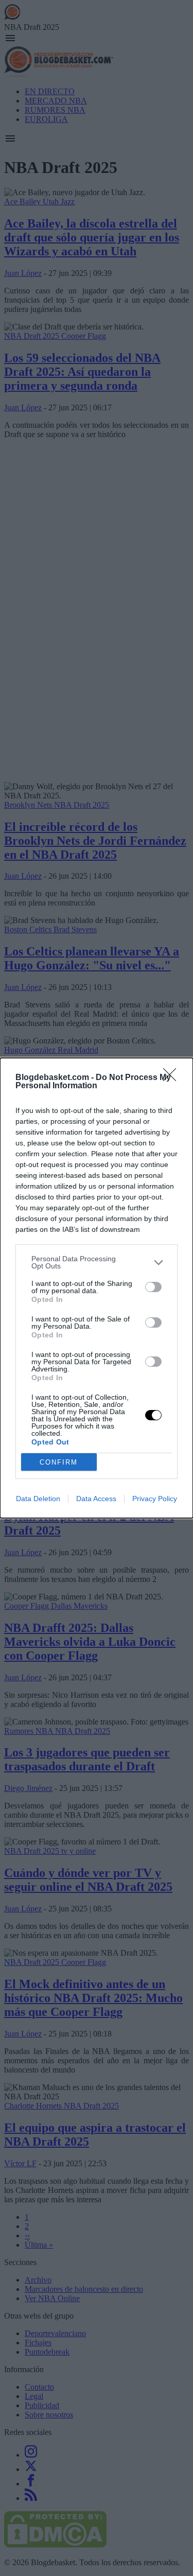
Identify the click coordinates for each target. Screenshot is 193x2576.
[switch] (153, 1287)
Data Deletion (38, 1499)
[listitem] (97, 1262)
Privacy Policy (155, 1499)
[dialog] (97, 1288)
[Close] (173, 1078)
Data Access (96, 1499)
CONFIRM (59, 1462)
